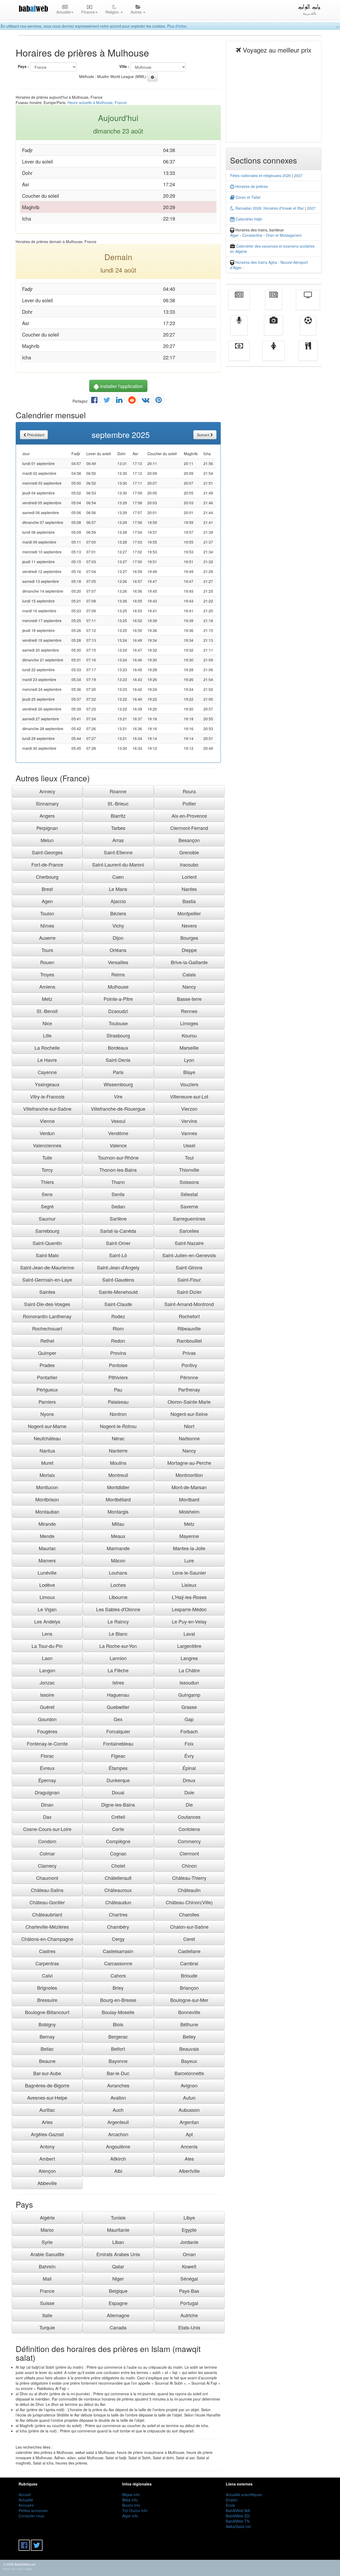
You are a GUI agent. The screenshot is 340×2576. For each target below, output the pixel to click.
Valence (118, 1145)
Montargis (118, 1511)
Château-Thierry (189, 1878)
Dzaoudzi (118, 1011)
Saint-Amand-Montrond (189, 1304)
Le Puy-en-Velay (189, 1621)
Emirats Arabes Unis (118, 2254)
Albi (118, 2171)
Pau (118, 1389)
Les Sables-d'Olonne (118, 1609)
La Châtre (189, 1670)
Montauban (47, 1511)
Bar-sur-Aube (47, 2073)
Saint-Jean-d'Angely (118, 1267)
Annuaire (26, 2505)
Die (189, 1804)
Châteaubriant (47, 1914)
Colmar (47, 1853)
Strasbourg (118, 1035)
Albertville (189, 2171)
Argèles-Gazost (47, 2134)
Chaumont (47, 1878)
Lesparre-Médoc (189, 1609)
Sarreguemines (189, 1218)
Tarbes (118, 828)
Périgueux (47, 1389)
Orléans (118, 950)
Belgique (118, 2291)
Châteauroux (118, 1890)
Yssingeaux (47, 1084)
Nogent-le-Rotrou (118, 1426)
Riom (118, 1328)
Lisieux (189, 1585)
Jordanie (189, 2242)
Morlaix (47, 1475)
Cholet (118, 1866)
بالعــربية (310, 13)
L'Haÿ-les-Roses (189, 1597)
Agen (47, 901)
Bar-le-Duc (118, 2073)
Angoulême (118, 2146)
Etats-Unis (189, 2327)
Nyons (47, 1414)
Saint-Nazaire (189, 1243)
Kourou (189, 1035)
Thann (118, 1182)
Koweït (189, 2266)
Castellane (189, 1951)
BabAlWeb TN (238, 2521)
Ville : (124, 66)
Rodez (118, 1316)
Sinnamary (47, 803)
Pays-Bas (189, 2291)
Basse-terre (189, 999)
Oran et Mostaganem (284, 235)
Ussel (189, 1145)
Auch (118, 2110)
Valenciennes (47, 1145)
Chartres (118, 1914)
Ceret (189, 1939)
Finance (239, 355)
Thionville (189, 1170)
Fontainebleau (118, 1743)
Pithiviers (118, 1377)
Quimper (47, 1353)
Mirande (47, 1524)
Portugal (189, 2303)
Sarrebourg (47, 1231)
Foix (189, 1743)
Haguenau (118, 1695)
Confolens (189, 1829)
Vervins (189, 1121)
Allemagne (118, 2315)
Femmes (274, 355)
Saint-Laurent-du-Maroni (118, 864)
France (47, 2291)
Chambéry (118, 1927)
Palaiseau (118, 1402)
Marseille (189, 1048)
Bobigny (47, 2024)
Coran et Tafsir (248, 197)
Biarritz (118, 816)
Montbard (189, 1499)
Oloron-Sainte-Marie (189, 1402)
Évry (189, 1756)
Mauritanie (118, 2230)
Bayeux (189, 2061)
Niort (189, 1426)
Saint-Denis (118, 1060)
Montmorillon (189, 1475)
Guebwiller (118, 1707)
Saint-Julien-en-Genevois (189, 1255)
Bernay (47, 2036)
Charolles (189, 1914)
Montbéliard (118, 1499)
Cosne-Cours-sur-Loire (47, 1829)
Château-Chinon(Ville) (189, 1902)
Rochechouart (47, 1328)
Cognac (118, 1853)
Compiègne (118, 1841)
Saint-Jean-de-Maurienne (47, 1267)
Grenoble (189, 852)
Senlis (118, 1194)
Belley (189, 2036)
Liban (118, 2242)
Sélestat (189, 1194)
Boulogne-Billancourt (47, 2012)
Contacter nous (31, 2516)
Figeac (118, 1756)
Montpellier (189, 913)
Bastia (189, 901)
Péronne (189, 1377)
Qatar (118, 2266)
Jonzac (47, 1682)
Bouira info (131, 2505)
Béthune (189, 2024)
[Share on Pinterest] (159, 401)
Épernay (47, 1780)
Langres (189, 1658)
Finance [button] (88, 12)
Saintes (47, 1292)
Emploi (231, 2500)
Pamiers (47, 1402)
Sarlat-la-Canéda (118, 1231)
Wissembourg (118, 1084)
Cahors (118, 1975)
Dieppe (189, 950)
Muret (47, 1463)
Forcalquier (118, 1731)
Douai (118, 1792)
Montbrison (47, 1499)
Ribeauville (189, 1328)
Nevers (189, 925)
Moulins (118, 1463)
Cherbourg (47, 877)
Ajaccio (118, 901)
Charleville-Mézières (47, 1927)
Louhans (118, 1573)
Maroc (47, 2230)
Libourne (118, 1597)
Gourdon (47, 1719)
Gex (118, 1719)
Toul (189, 1157)
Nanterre (118, 1450)
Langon (47, 1670)
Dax (47, 1817)
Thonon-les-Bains (118, 1170)
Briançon (189, 1988)
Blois (118, 2024)
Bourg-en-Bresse (118, 2000)
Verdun (47, 1133)
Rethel (47, 1341)
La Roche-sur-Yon (118, 1646)
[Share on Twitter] (107, 401)
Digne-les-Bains (118, 1804)
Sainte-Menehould (118, 1292)
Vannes (189, 1133)
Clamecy (47, 1866)
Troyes (47, 974)
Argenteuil (118, 2122)
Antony (47, 2146)
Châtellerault (118, 1878)
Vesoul (118, 1121)
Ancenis (189, 2146)
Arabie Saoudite (47, 2254)
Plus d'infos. (177, 26)
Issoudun (189, 1682)
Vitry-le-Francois (47, 1096)
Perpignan (47, 828)
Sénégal (189, 2278)
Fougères (47, 1731)
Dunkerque (118, 1780)
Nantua (47, 1450)
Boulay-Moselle (118, 2012)
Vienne (47, 1121)
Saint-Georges (47, 852)
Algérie (47, 2217)
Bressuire (47, 2000)
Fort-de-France (47, 864)
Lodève (47, 1585)
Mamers (47, 1560)
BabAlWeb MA (238, 2510)
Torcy (47, 1170)
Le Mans (118, 889)
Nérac (118, 1438)
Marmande (118, 1548)
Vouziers (189, 1084)
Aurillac (47, 2110)
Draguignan (47, 1792)
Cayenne (47, 1072)
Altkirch (118, 2159)
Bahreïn (47, 2266)
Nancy (189, 987)
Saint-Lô (118, 1255)
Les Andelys (47, 1621)
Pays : (23, 66)
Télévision (308, 304)
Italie (47, 2315)
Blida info (130, 2500)
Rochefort (189, 1316)
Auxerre (47, 938)
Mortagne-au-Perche (189, 1463)
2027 (298, 175)
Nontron (118, 1414)
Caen (118, 877)
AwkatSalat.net (238, 2526)
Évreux (47, 1768)
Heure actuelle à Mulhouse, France (97, 102)
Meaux (118, 1536)
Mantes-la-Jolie (189, 1548)
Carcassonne (118, 1963)
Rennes (189, 1011)
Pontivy (189, 1365)
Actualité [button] (63, 12)
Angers (47, 816)
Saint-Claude (118, 1304)
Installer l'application (121, 386)
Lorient (189, 877)
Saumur (47, 1218)
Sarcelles (189, 1231)
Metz (47, 999)
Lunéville (47, 1573)
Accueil (25, 2495)
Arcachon (118, 2134)
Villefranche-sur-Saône (47, 1109)
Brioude (189, 1975)
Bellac (47, 2049)
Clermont (189, 1853)
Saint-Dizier (189, 1292)
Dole (189, 1792)
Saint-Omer (118, 1243)
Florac (47, 1756)
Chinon (189, 1866)
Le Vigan (47, 1609)
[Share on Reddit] (132, 401)
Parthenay (189, 1389)
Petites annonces (33, 2510)
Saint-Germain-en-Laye (47, 1280)
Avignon (189, 2085)
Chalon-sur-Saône (189, 1927)
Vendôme (118, 1133)
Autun (189, 2097)
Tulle (47, 1157)
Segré (47, 1206)
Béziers (118, 913)
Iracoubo (189, 864)
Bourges (189, 938)
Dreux (189, 1780)
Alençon (47, 2171)
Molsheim (189, 1511)
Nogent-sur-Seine (189, 1414)
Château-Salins (47, 1890)
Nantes (189, 889)
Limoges (189, 1023)
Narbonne (189, 1438)
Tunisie (118, 2217)
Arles (47, 2122)
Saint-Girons (189, 1267)
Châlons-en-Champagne (47, 1939)
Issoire (47, 1695)
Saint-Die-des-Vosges (47, 1304)
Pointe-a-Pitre (118, 999)
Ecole (230, 2505)
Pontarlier (47, 1377)
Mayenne (189, 1536)
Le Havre (47, 1060)
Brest (47, 889)
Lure (189, 1560)
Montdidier (118, 1487)
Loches (118, 1585)
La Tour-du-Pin (47, 1646)
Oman (189, 2254)
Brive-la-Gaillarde (189, 962)
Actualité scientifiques (244, 2495)
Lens (47, 1634)
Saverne (189, 1206)
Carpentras (47, 1963)
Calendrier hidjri (248, 219)
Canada (118, 2327)
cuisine (308, 355)
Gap (189, 1719)
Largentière (189, 1646)
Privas (189, 1353)
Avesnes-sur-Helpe (47, 2097)
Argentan (189, 2122)
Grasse (189, 1707)
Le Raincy (118, 1621)
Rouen (47, 962)
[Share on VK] (146, 401)
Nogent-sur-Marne (47, 1426)
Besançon (189, 840)
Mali (47, 2278)
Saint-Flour (189, 1280)
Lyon (189, 1060)
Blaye (189, 1072)
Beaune (47, 2061)
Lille (47, 1035)
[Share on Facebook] (94, 401)
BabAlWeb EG (238, 2516)
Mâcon (118, 1560)
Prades (47, 1365)
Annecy (47, 791)
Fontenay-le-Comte (47, 1743)
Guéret (47, 1707)
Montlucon (47, 1487)
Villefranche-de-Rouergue (118, 1109)
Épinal (189, 1768)
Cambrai (189, 1963)
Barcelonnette (189, 2073)
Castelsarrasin (118, 1951)
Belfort (118, 2049)
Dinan (47, 1804)
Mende (47, 1536)
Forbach (189, 1731)
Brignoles (47, 1988)
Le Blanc (118, 1634)
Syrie (47, 2242)
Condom (47, 1841)
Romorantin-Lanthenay (47, 1316)
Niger (118, 2278)
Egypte (189, 2230)
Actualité (239, 304)
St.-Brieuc (118, 803)
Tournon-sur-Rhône (118, 1157)
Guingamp (189, 1695)
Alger (234, 235)
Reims (118, 974)
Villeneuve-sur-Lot (189, 1096)
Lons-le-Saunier (189, 1573)
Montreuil (118, 1475)
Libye (189, 2217)
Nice (47, 1023)
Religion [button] (113, 12)
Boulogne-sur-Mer (189, 2000)
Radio (239, 329)
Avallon (118, 2097)
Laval (189, 1634)
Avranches (118, 2085)
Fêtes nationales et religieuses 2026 (260, 175)
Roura (189, 791)
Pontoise (118, 1365)
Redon (118, 1341)
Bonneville (189, 2012)
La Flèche (118, 1670)
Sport (308, 329)
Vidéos (273, 329)
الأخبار (274, 304)
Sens (47, 1194)
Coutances (189, 1817)
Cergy (118, 1939)
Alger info (130, 2516)
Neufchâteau (47, 1438)
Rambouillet (189, 1341)
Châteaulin (189, 1890)
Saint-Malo (47, 1255)
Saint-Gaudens (118, 1280)
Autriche (189, 2315)
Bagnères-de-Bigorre (47, 2085)
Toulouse (118, 1023)
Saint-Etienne (118, 852)
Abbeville (47, 2183)
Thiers (47, 1182)
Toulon (47, 913)
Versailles (118, 962)
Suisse (47, 2303)
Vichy (118, 925)
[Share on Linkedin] (119, 401)
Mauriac (47, 1548)
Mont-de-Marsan (189, 1487)
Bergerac (118, 2036)
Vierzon (189, 1109)
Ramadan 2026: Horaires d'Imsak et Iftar (269, 208)
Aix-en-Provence (189, 816)
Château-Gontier (47, 1902)
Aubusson (189, 2110)
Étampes (118, 1768)
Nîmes (47, 925)
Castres (47, 1951)
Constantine (252, 235)
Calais (189, 974)
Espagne (118, 2303)
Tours (47, 950)
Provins (118, 1353)
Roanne (118, 791)
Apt (189, 2134)
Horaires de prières (251, 186)
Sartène (118, 1218)
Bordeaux (118, 1048)
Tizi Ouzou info (135, 2510)
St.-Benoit (47, 1011)
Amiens (47, 987)
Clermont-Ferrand (189, 828)
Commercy (189, 1841)
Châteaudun (118, 1902)
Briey (118, 1988)
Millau (118, 1524)
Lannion (118, 1658)
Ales (189, 2159)
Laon (47, 1658)
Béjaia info (131, 2495)
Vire (118, 1096)
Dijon (118, 938)
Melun (47, 840)
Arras (118, 840)
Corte (118, 1829)
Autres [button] (137, 12)
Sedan (118, 1206)
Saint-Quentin (47, 1243)
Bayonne (118, 2061)
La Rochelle (47, 1048)
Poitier (189, 803)
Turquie (47, 2327)
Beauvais (189, 2049)
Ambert (47, 2159)
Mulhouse (118, 987)
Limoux (47, 1597)
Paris (118, 1072)
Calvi (47, 1975)
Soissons (189, 1182)
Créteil (118, 1817)
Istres (118, 1682)
